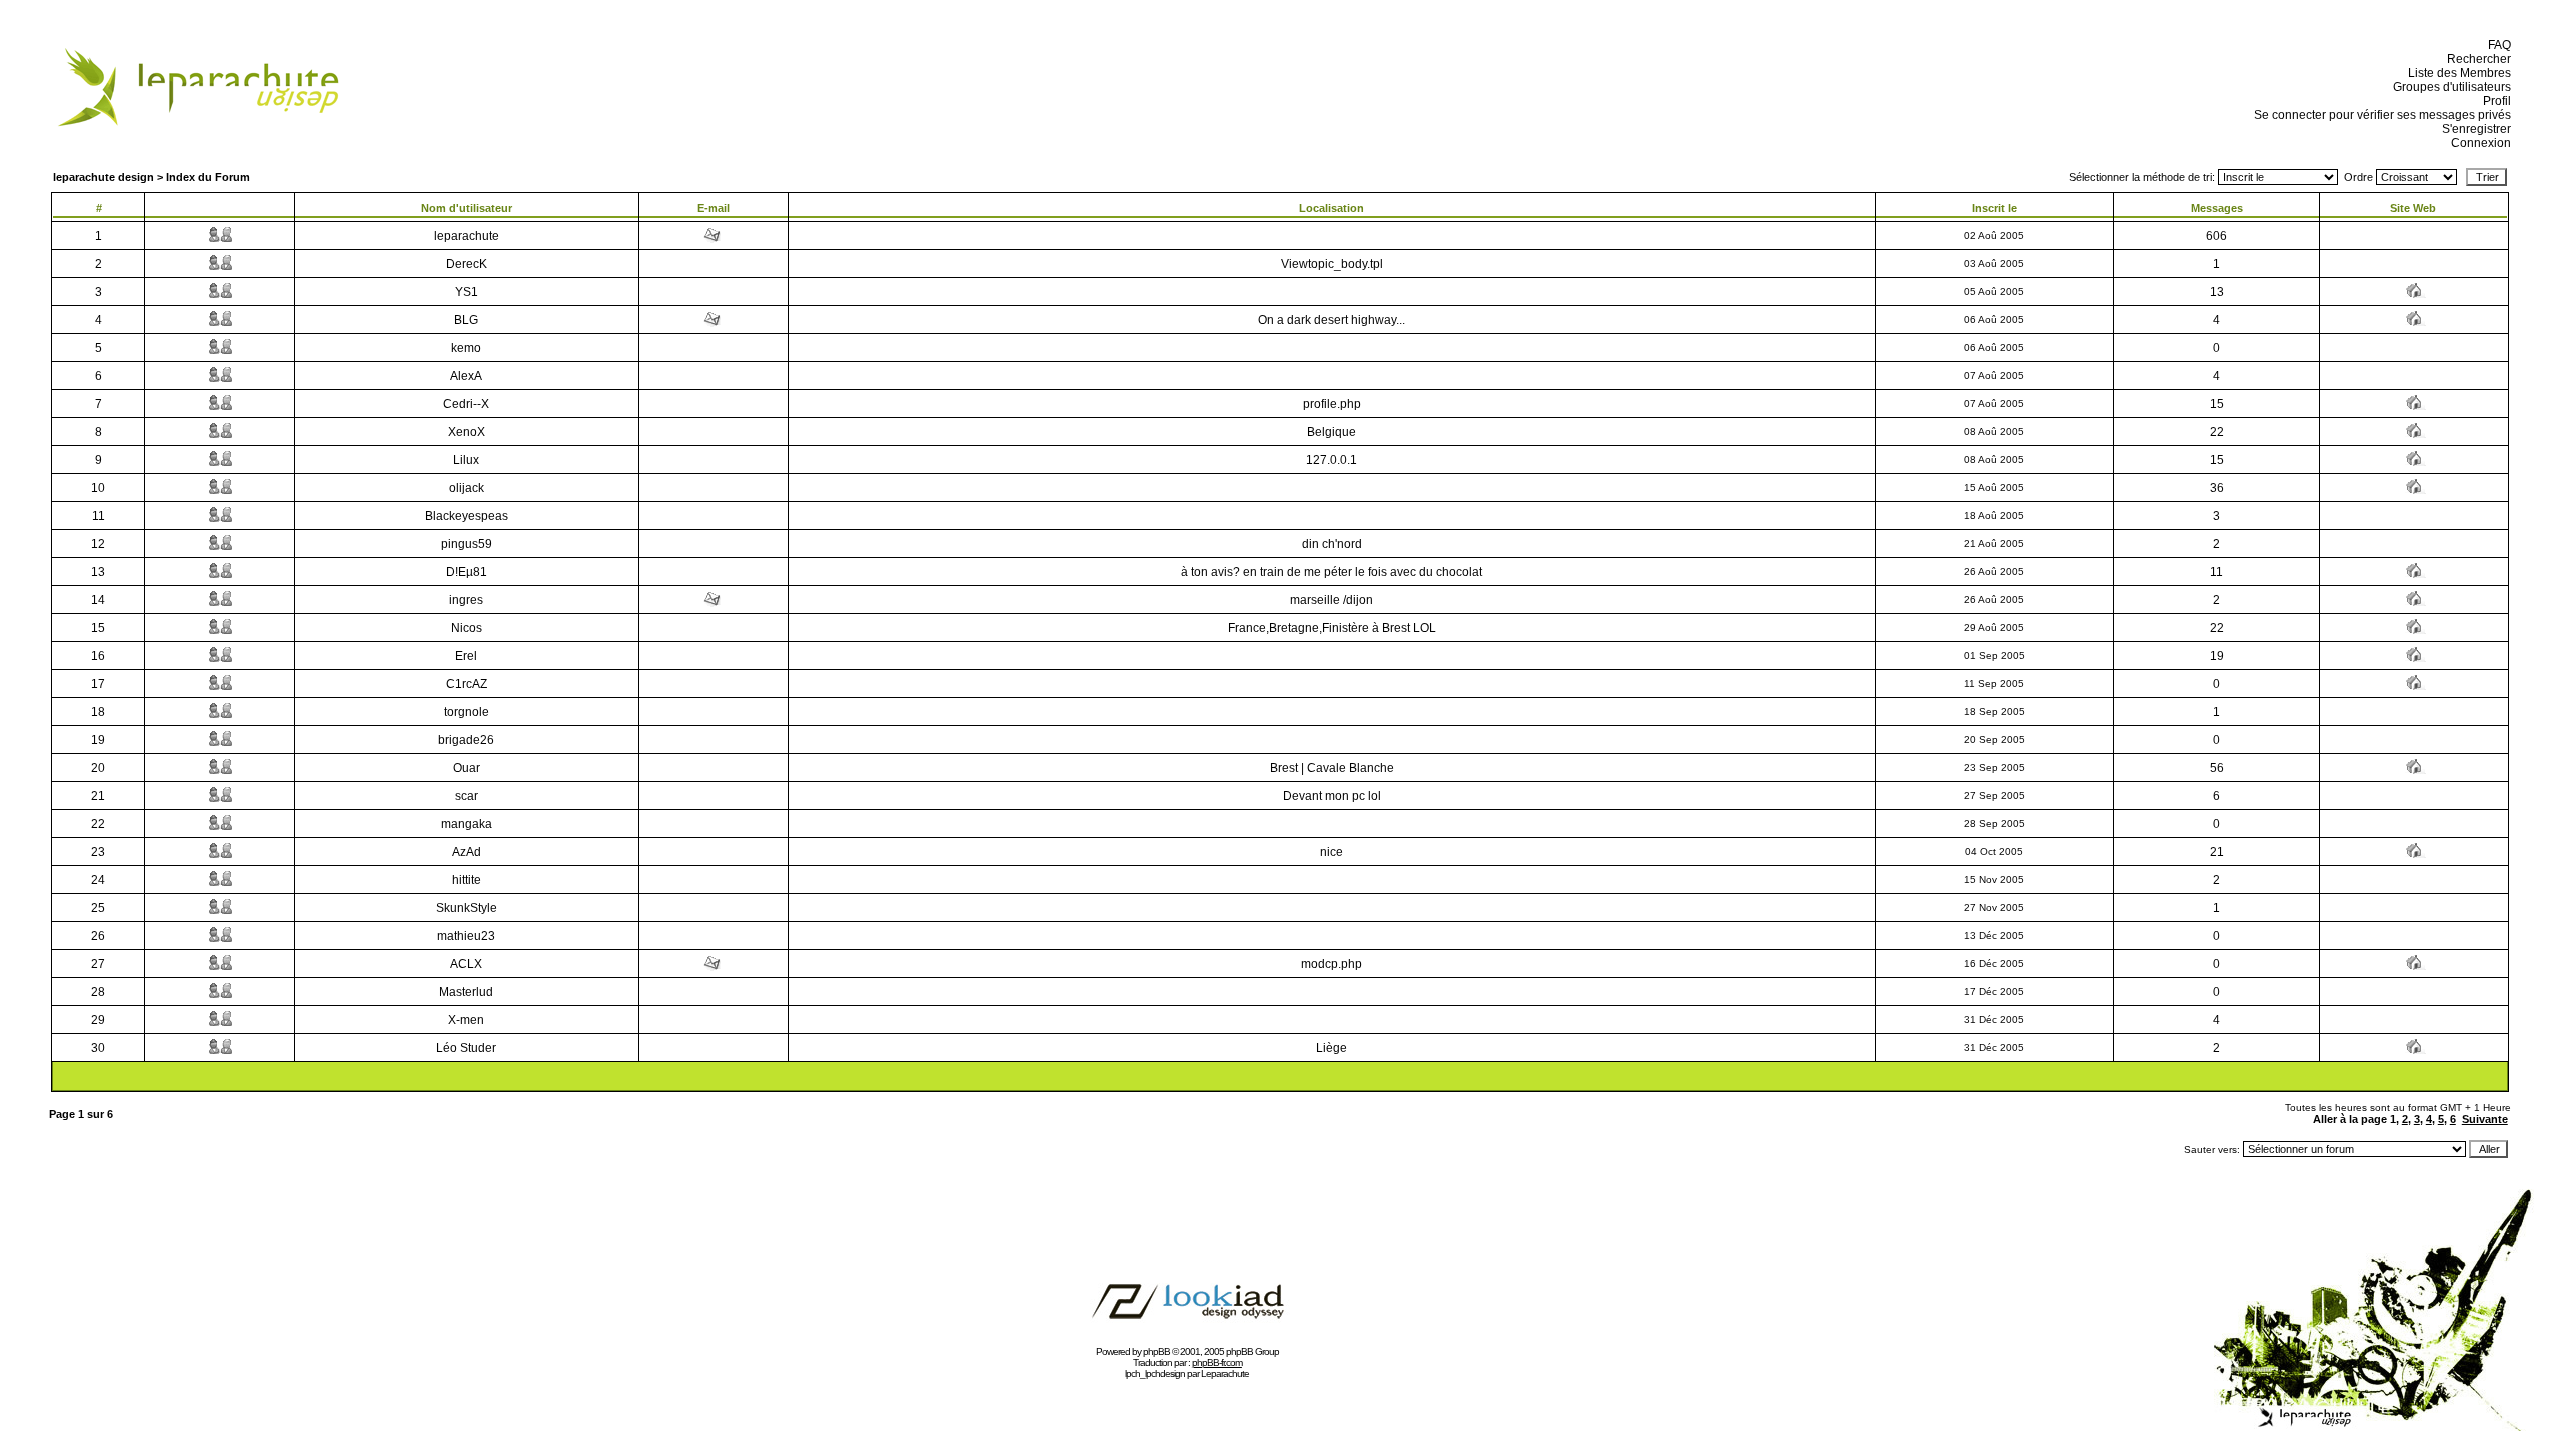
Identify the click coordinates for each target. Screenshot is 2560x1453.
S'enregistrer (2473, 129)
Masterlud (466, 992)
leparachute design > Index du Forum (151, 177)
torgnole (466, 712)
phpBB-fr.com (1217, 1362)
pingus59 (466, 544)
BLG (466, 320)
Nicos (466, 628)
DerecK (466, 264)
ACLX (466, 964)
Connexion (2478, 143)
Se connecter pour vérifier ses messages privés (2379, 115)
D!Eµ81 (466, 572)
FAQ (2496, 45)
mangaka (466, 824)
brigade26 (466, 740)
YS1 (466, 292)
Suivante (2485, 1119)
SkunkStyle (466, 908)
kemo (466, 348)
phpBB (1156, 1351)
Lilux (466, 460)
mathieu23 (466, 936)
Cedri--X (466, 404)
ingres (466, 600)
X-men (466, 1020)
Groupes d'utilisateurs (2449, 87)
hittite (466, 880)
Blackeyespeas (466, 516)
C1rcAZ (466, 684)
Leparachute (1225, 1373)
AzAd (466, 852)
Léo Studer (466, 1048)
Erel (466, 656)
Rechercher (2476, 59)
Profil (2494, 101)
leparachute (466, 236)
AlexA (466, 376)
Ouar (466, 768)
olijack (466, 488)
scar (466, 796)
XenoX (466, 432)
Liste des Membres (2456, 73)
